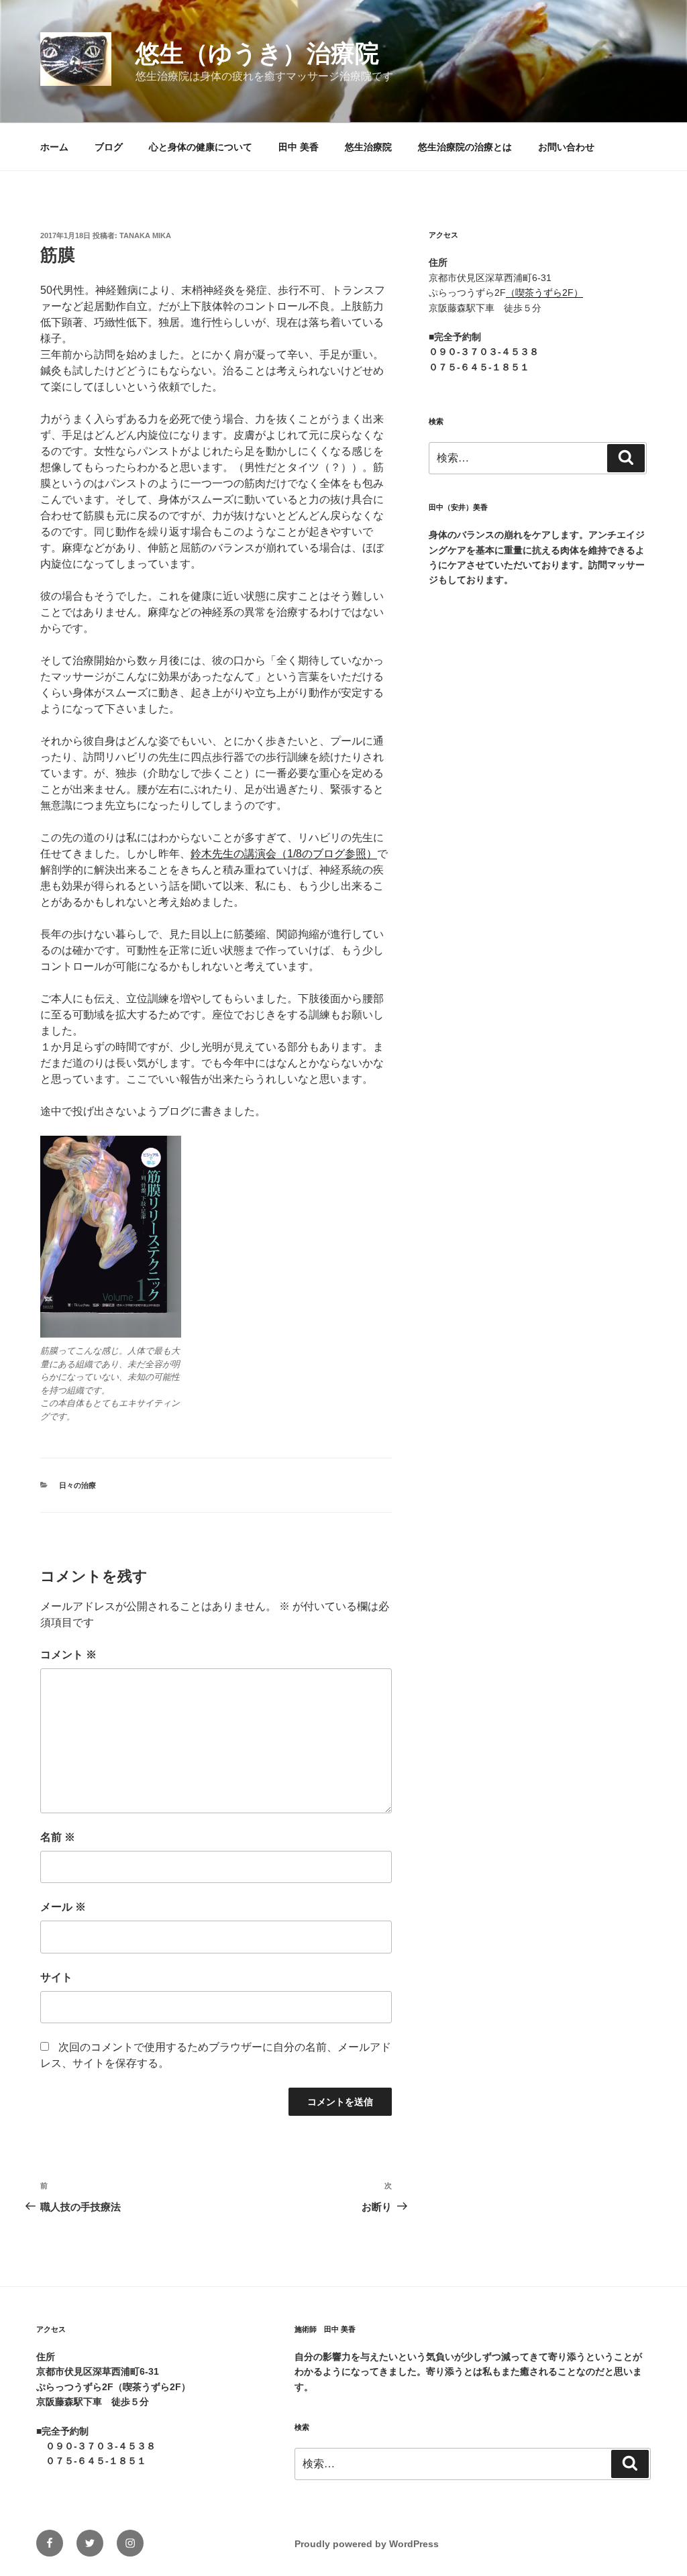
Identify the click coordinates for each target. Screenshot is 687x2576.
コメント (68, 1655)
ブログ (109, 147)
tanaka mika (145, 235)
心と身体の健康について (201, 147)
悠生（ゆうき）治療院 (257, 53)
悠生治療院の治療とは (465, 147)
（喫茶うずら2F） (544, 292)
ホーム (54, 147)
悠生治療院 (368, 147)
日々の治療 (77, 1485)
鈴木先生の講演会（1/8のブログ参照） (284, 854)
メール (63, 1907)
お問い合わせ (566, 147)
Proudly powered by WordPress (367, 2544)
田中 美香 (299, 147)
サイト (56, 1977)
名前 (58, 1837)
